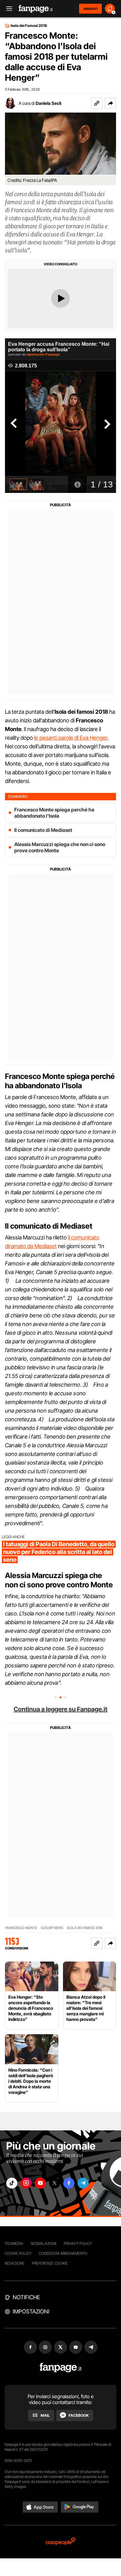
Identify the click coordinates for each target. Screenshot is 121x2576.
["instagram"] (26, 2183)
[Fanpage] (61, 2368)
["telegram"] (83, 2183)
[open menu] (7, 9)
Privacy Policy (78, 2243)
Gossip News (52, 1928)
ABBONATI (90, 9)
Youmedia (14, 2243)
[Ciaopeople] (60, 2542)
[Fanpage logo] (36, 9)
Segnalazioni (44, 2243)
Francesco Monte (21, 1928)
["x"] (55, 2183)
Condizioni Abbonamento (63, 2253)
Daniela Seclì (48, 103)
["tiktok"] (12, 2183)
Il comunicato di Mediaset (43, 830)
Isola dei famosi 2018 (85, 1928)
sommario (18, 796)
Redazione (15, 2263)
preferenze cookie (50, 2263)
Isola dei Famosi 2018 (29, 26)
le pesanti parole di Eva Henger (71, 738)
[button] (110, 103)
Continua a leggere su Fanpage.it (60, 1709)
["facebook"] (69, 2183)
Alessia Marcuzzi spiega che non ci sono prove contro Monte (60, 847)
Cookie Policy (18, 2253)
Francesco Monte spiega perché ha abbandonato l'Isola (54, 813)
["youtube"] (40, 2183)
